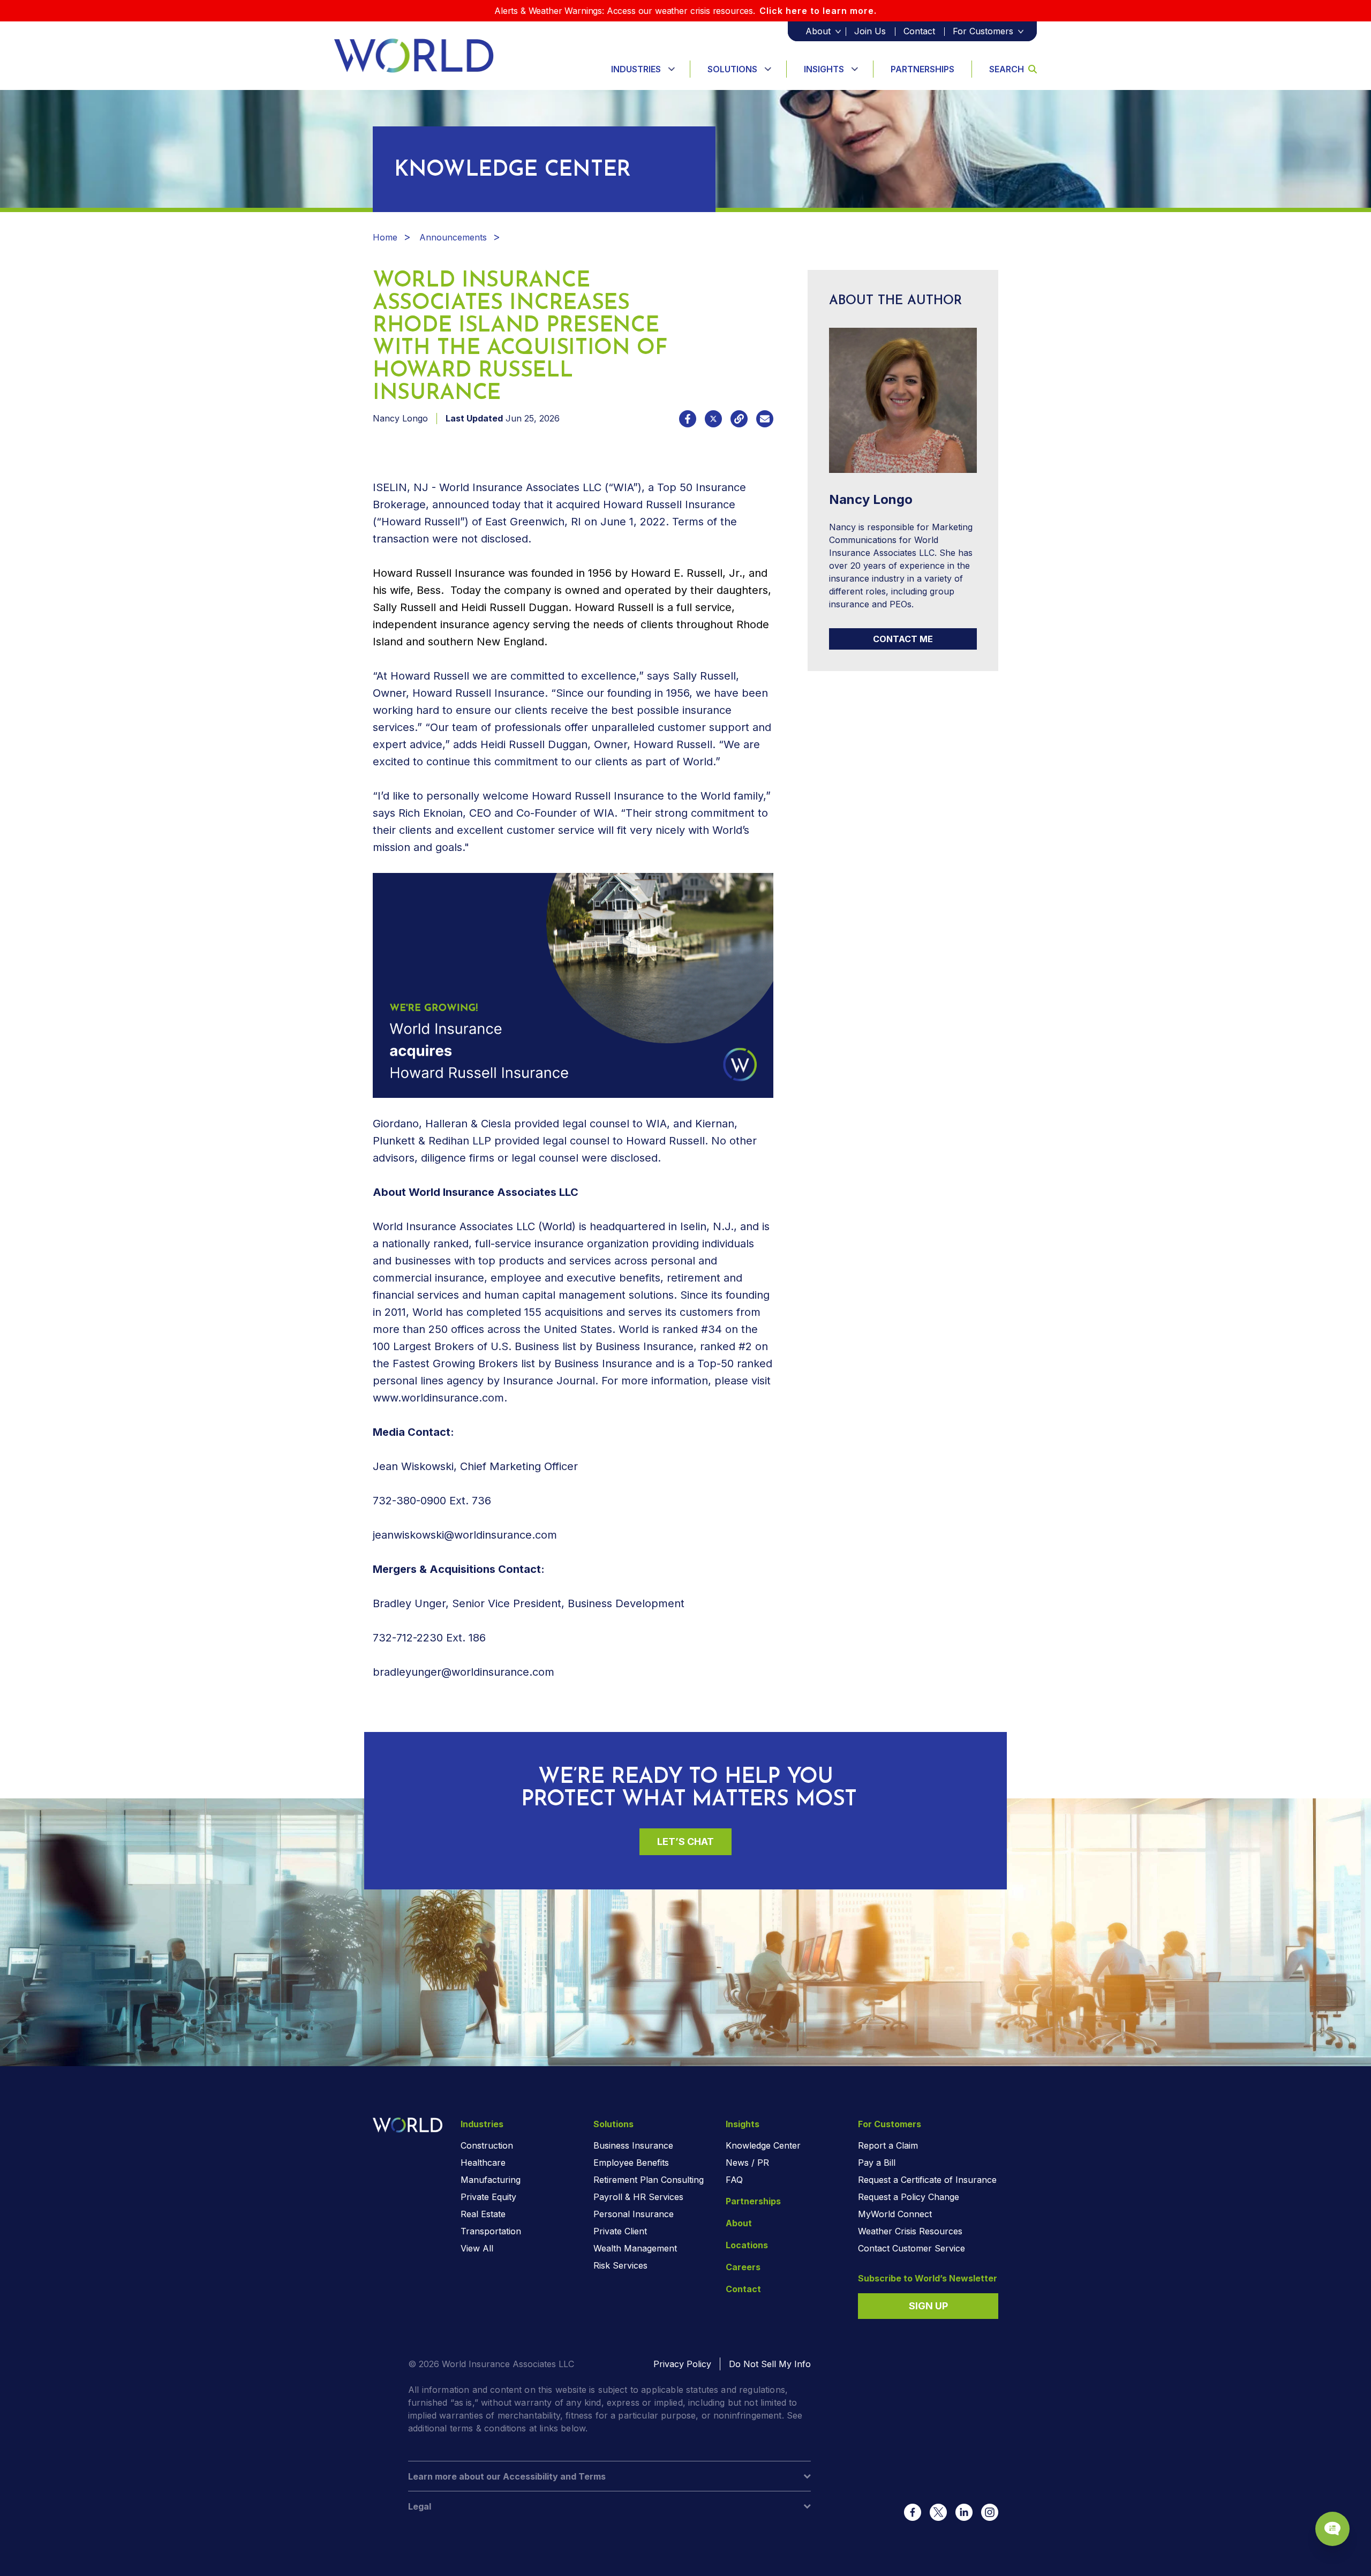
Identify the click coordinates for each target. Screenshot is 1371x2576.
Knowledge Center (763, 2145)
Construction (487, 2145)
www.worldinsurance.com (438, 1398)
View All (477, 2248)
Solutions (732, 69)
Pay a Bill (877, 2163)
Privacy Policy (682, 2364)
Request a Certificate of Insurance (927, 2180)
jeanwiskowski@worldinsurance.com (465, 1535)
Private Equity (488, 2197)
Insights (824, 69)
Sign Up (928, 2306)
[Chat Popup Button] (1332, 2529)
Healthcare (483, 2163)
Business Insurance (633, 2145)
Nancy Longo (400, 418)
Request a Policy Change (909, 2197)
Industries (636, 69)
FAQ (734, 2180)
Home (385, 237)
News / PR (747, 2163)
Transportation (491, 2231)
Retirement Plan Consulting (649, 2180)
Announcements (453, 237)
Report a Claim (888, 2145)
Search (1007, 69)
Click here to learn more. (818, 11)
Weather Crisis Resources (910, 2231)
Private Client (620, 2231)
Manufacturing (491, 2180)
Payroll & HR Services (638, 2197)
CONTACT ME (903, 639)
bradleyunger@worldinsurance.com (464, 1672)
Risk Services (620, 2265)
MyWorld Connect (895, 2214)
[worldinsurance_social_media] (913, 2512)
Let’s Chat (685, 1841)
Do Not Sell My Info (770, 2364)
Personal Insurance (634, 2214)
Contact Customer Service (912, 2248)
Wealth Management (635, 2248)
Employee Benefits (631, 2163)
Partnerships (922, 69)
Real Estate (483, 2214)
